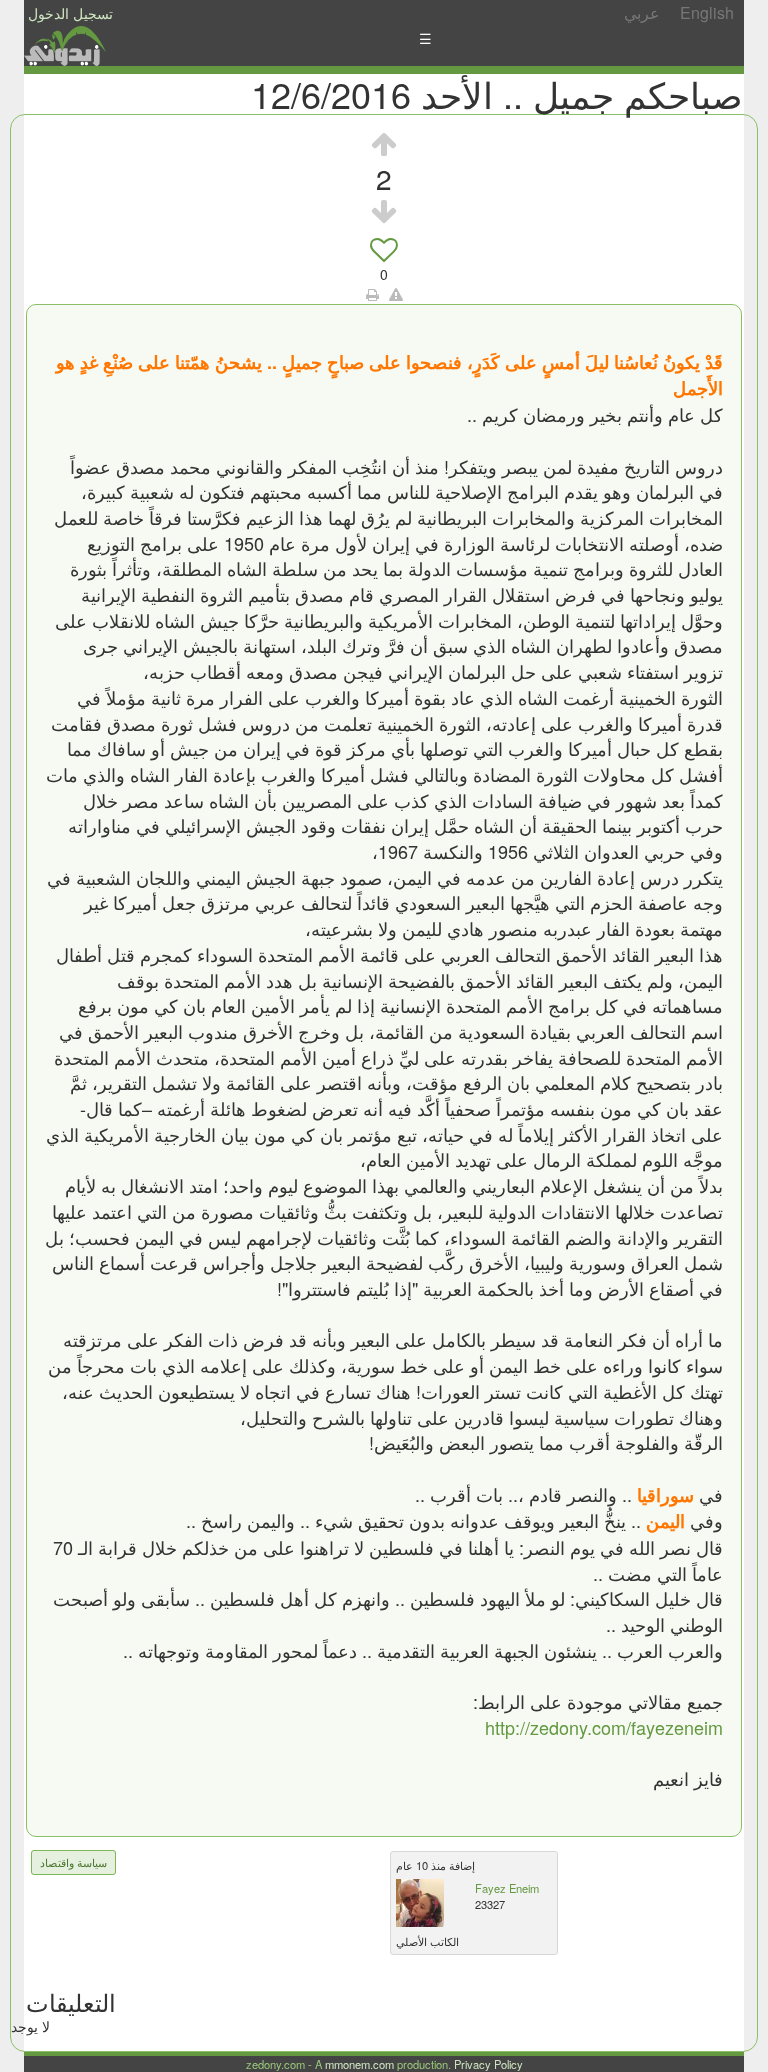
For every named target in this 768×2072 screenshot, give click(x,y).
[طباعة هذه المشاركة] (372, 294)
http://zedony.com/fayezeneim (604, 1727)
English (707, 12)
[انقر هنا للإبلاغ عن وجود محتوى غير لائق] (396, 294)
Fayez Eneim (507, 1888)
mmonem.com (359, 2064)
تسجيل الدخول (70, 13)
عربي (642, 12)
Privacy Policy (488, 2064)
